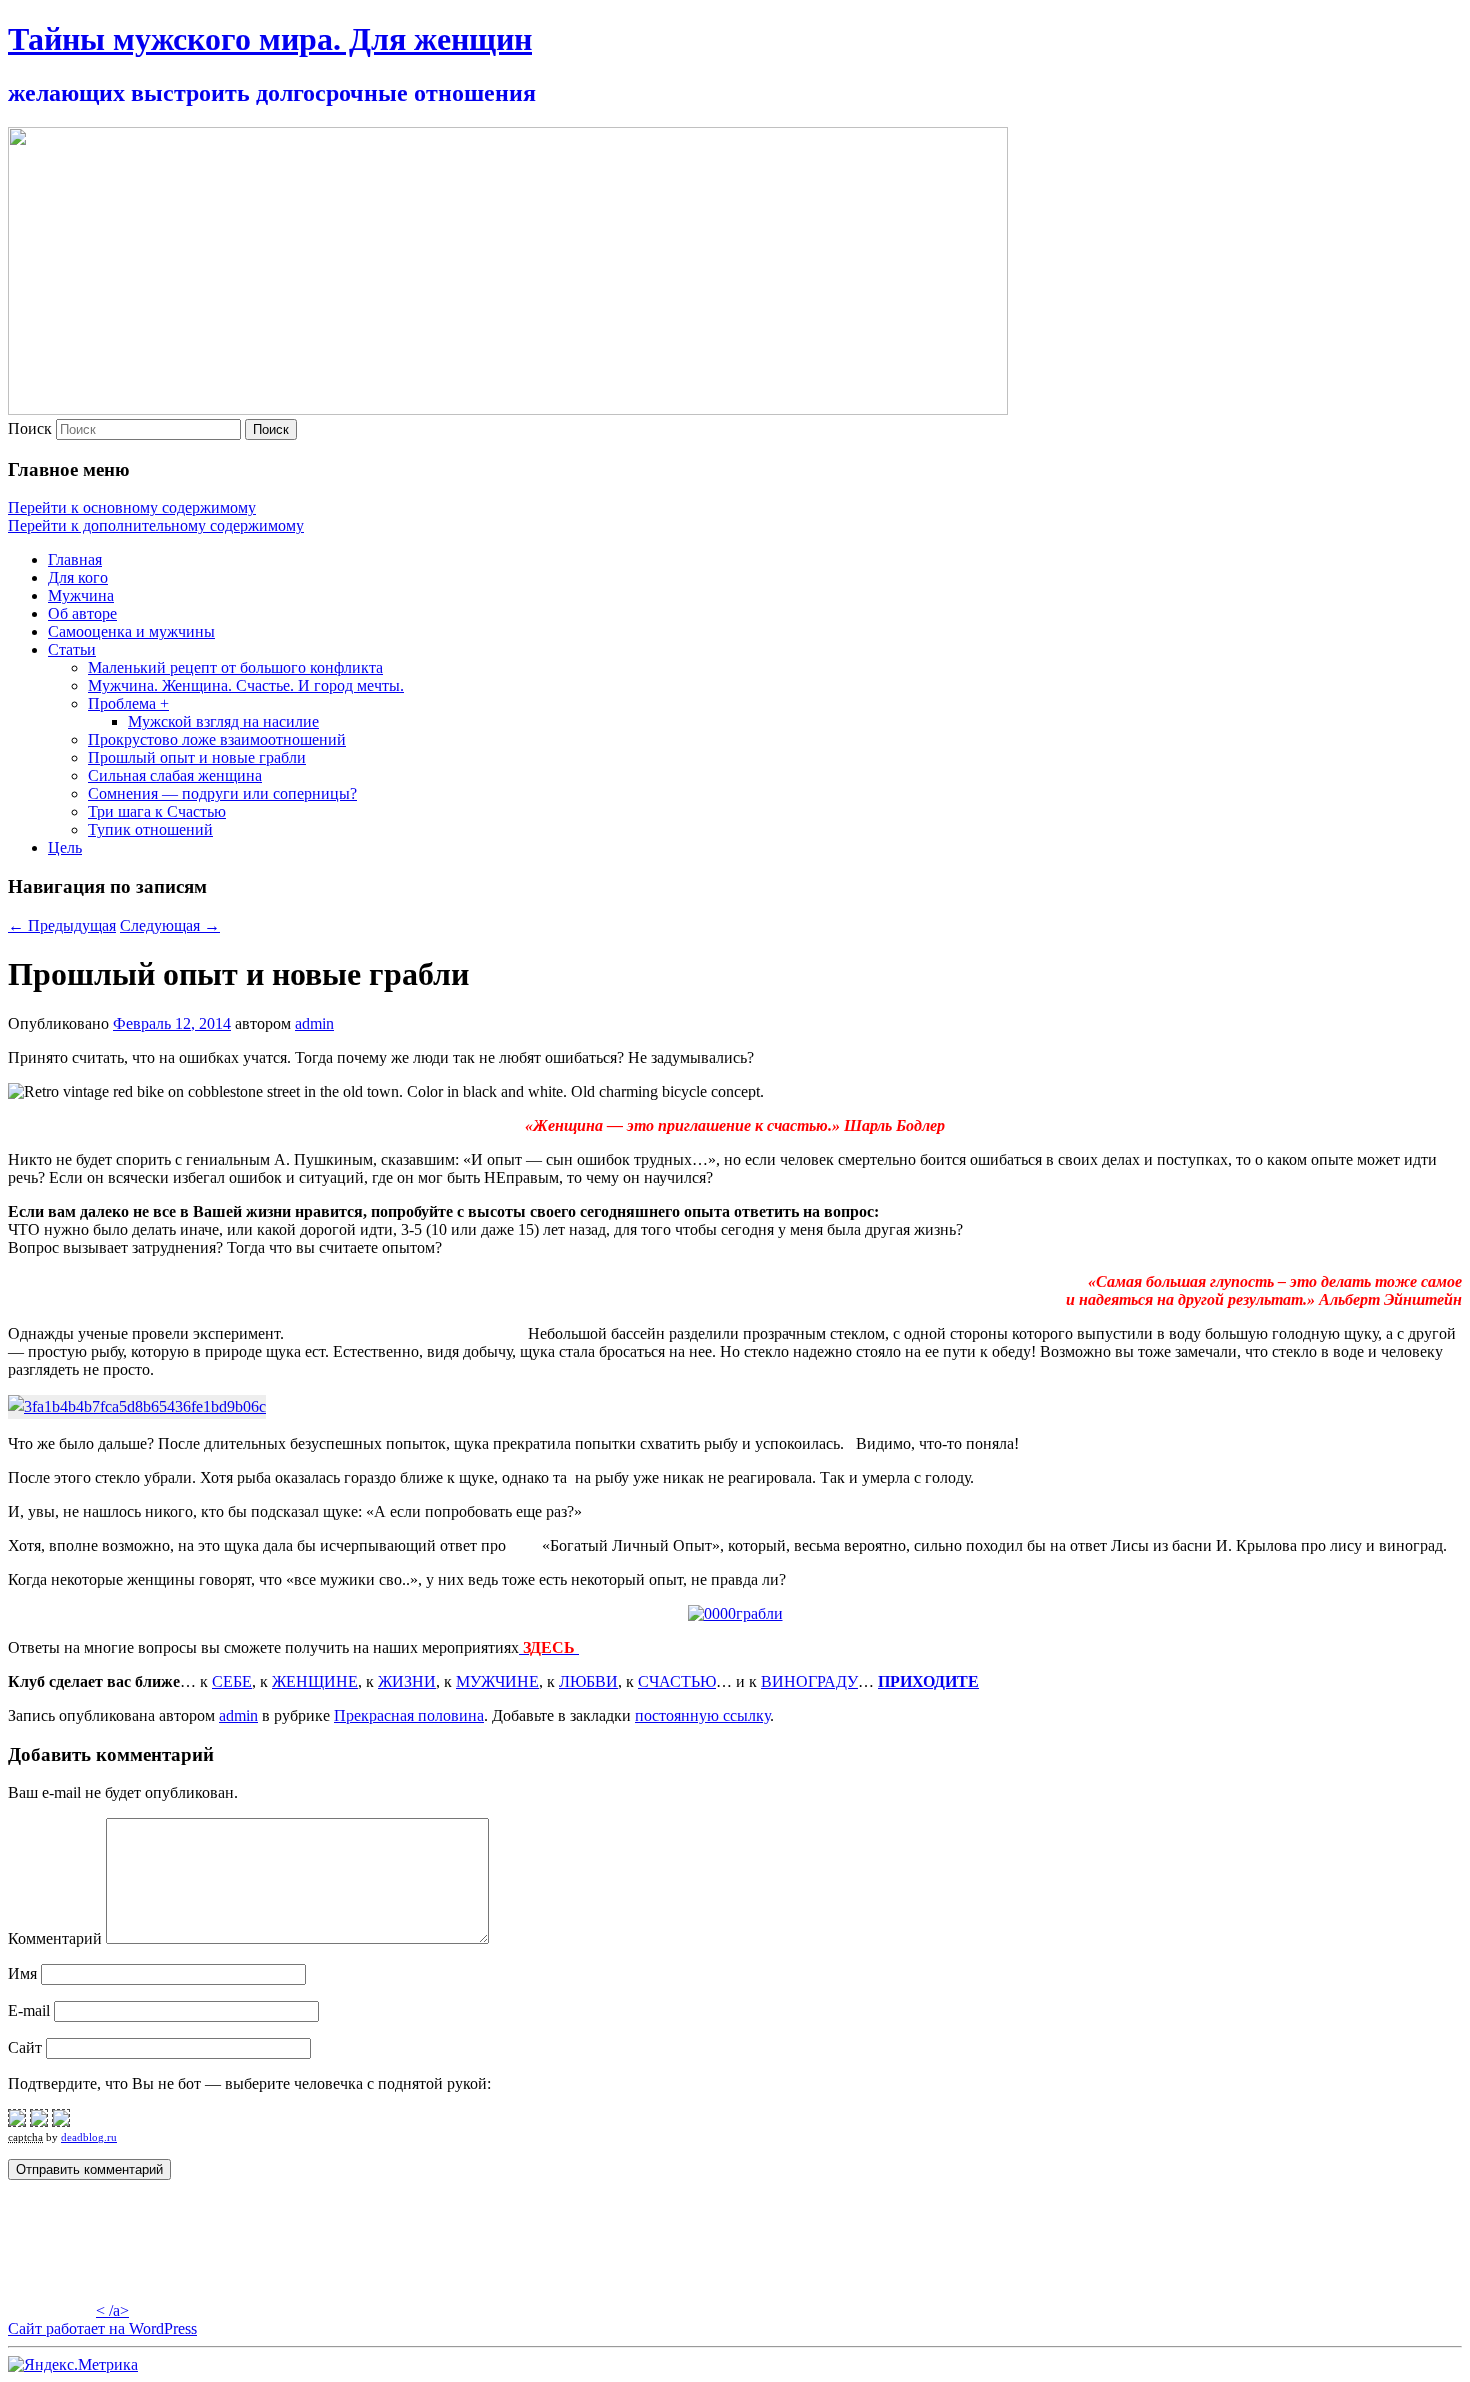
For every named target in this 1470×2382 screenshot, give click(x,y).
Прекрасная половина (409, 1715)
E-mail (29, 2010)
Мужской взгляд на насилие (223, 721)
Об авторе (82, 613)
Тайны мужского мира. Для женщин (270, 39)
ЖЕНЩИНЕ (315, 1681)
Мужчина (81, 595)
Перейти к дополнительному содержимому (156, 525)
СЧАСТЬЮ (677, 1681)
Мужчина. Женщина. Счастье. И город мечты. (246, 685)
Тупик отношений (150, 829)
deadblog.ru (89, 2137)
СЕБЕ (232, 1681)
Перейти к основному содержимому (132, 507)
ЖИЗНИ (407, 1681)
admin (314, 1023)
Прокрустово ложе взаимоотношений (217, 739)
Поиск (30, 428)
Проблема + (128, 703)
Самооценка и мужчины (131, 631)
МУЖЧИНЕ (497, 1681)
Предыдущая (62, 925)
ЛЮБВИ (588, 1681)
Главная (75, 559)
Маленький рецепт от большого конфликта (235, 667)
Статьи (72, 649)
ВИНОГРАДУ (809, 1681)
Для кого (78, 577)
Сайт (25, 2047)
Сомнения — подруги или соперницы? (222, 793)
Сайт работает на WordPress (102, 2328)
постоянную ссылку (702, 1715)
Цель (65, 847)
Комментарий (55, 1938)
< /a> (112, 2310)
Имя (22, 1973)
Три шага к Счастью (157, 811)
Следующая (170, 925)
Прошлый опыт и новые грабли (197, 757)
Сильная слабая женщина (175, 775)
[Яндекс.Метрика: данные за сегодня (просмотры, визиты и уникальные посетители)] (73, 2365)
